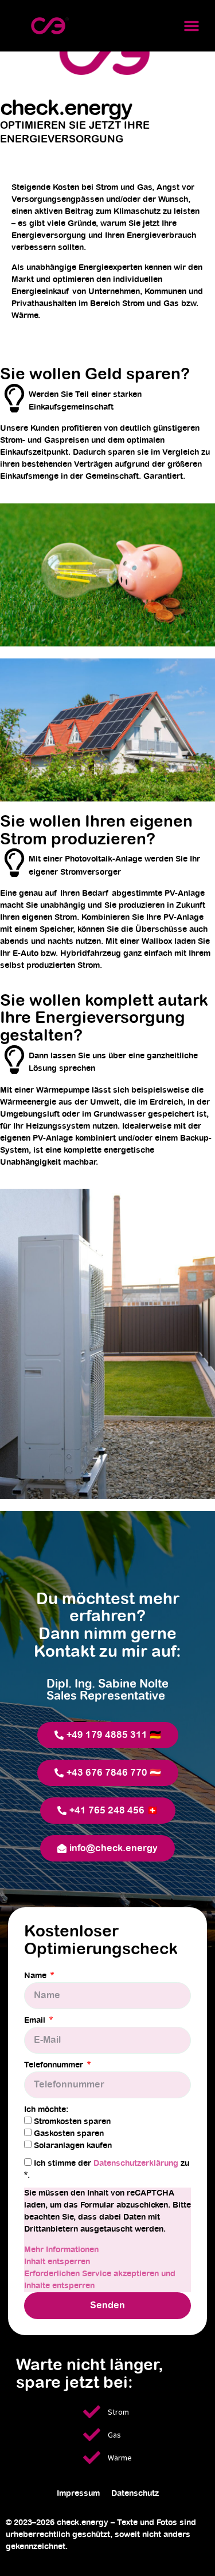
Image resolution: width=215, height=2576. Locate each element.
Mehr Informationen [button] (61, 2250)
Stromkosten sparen (72, 2122)
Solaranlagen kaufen (73, 2146)
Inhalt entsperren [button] (57, 2262)
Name (36, 1976)
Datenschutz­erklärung (137, 2164)
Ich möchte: (46, 2110)
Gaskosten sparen (69, 2134)
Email (36, 2021)
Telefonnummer (55, 2065)
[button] (191, 26)
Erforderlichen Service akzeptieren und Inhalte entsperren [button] (100, 2280)
